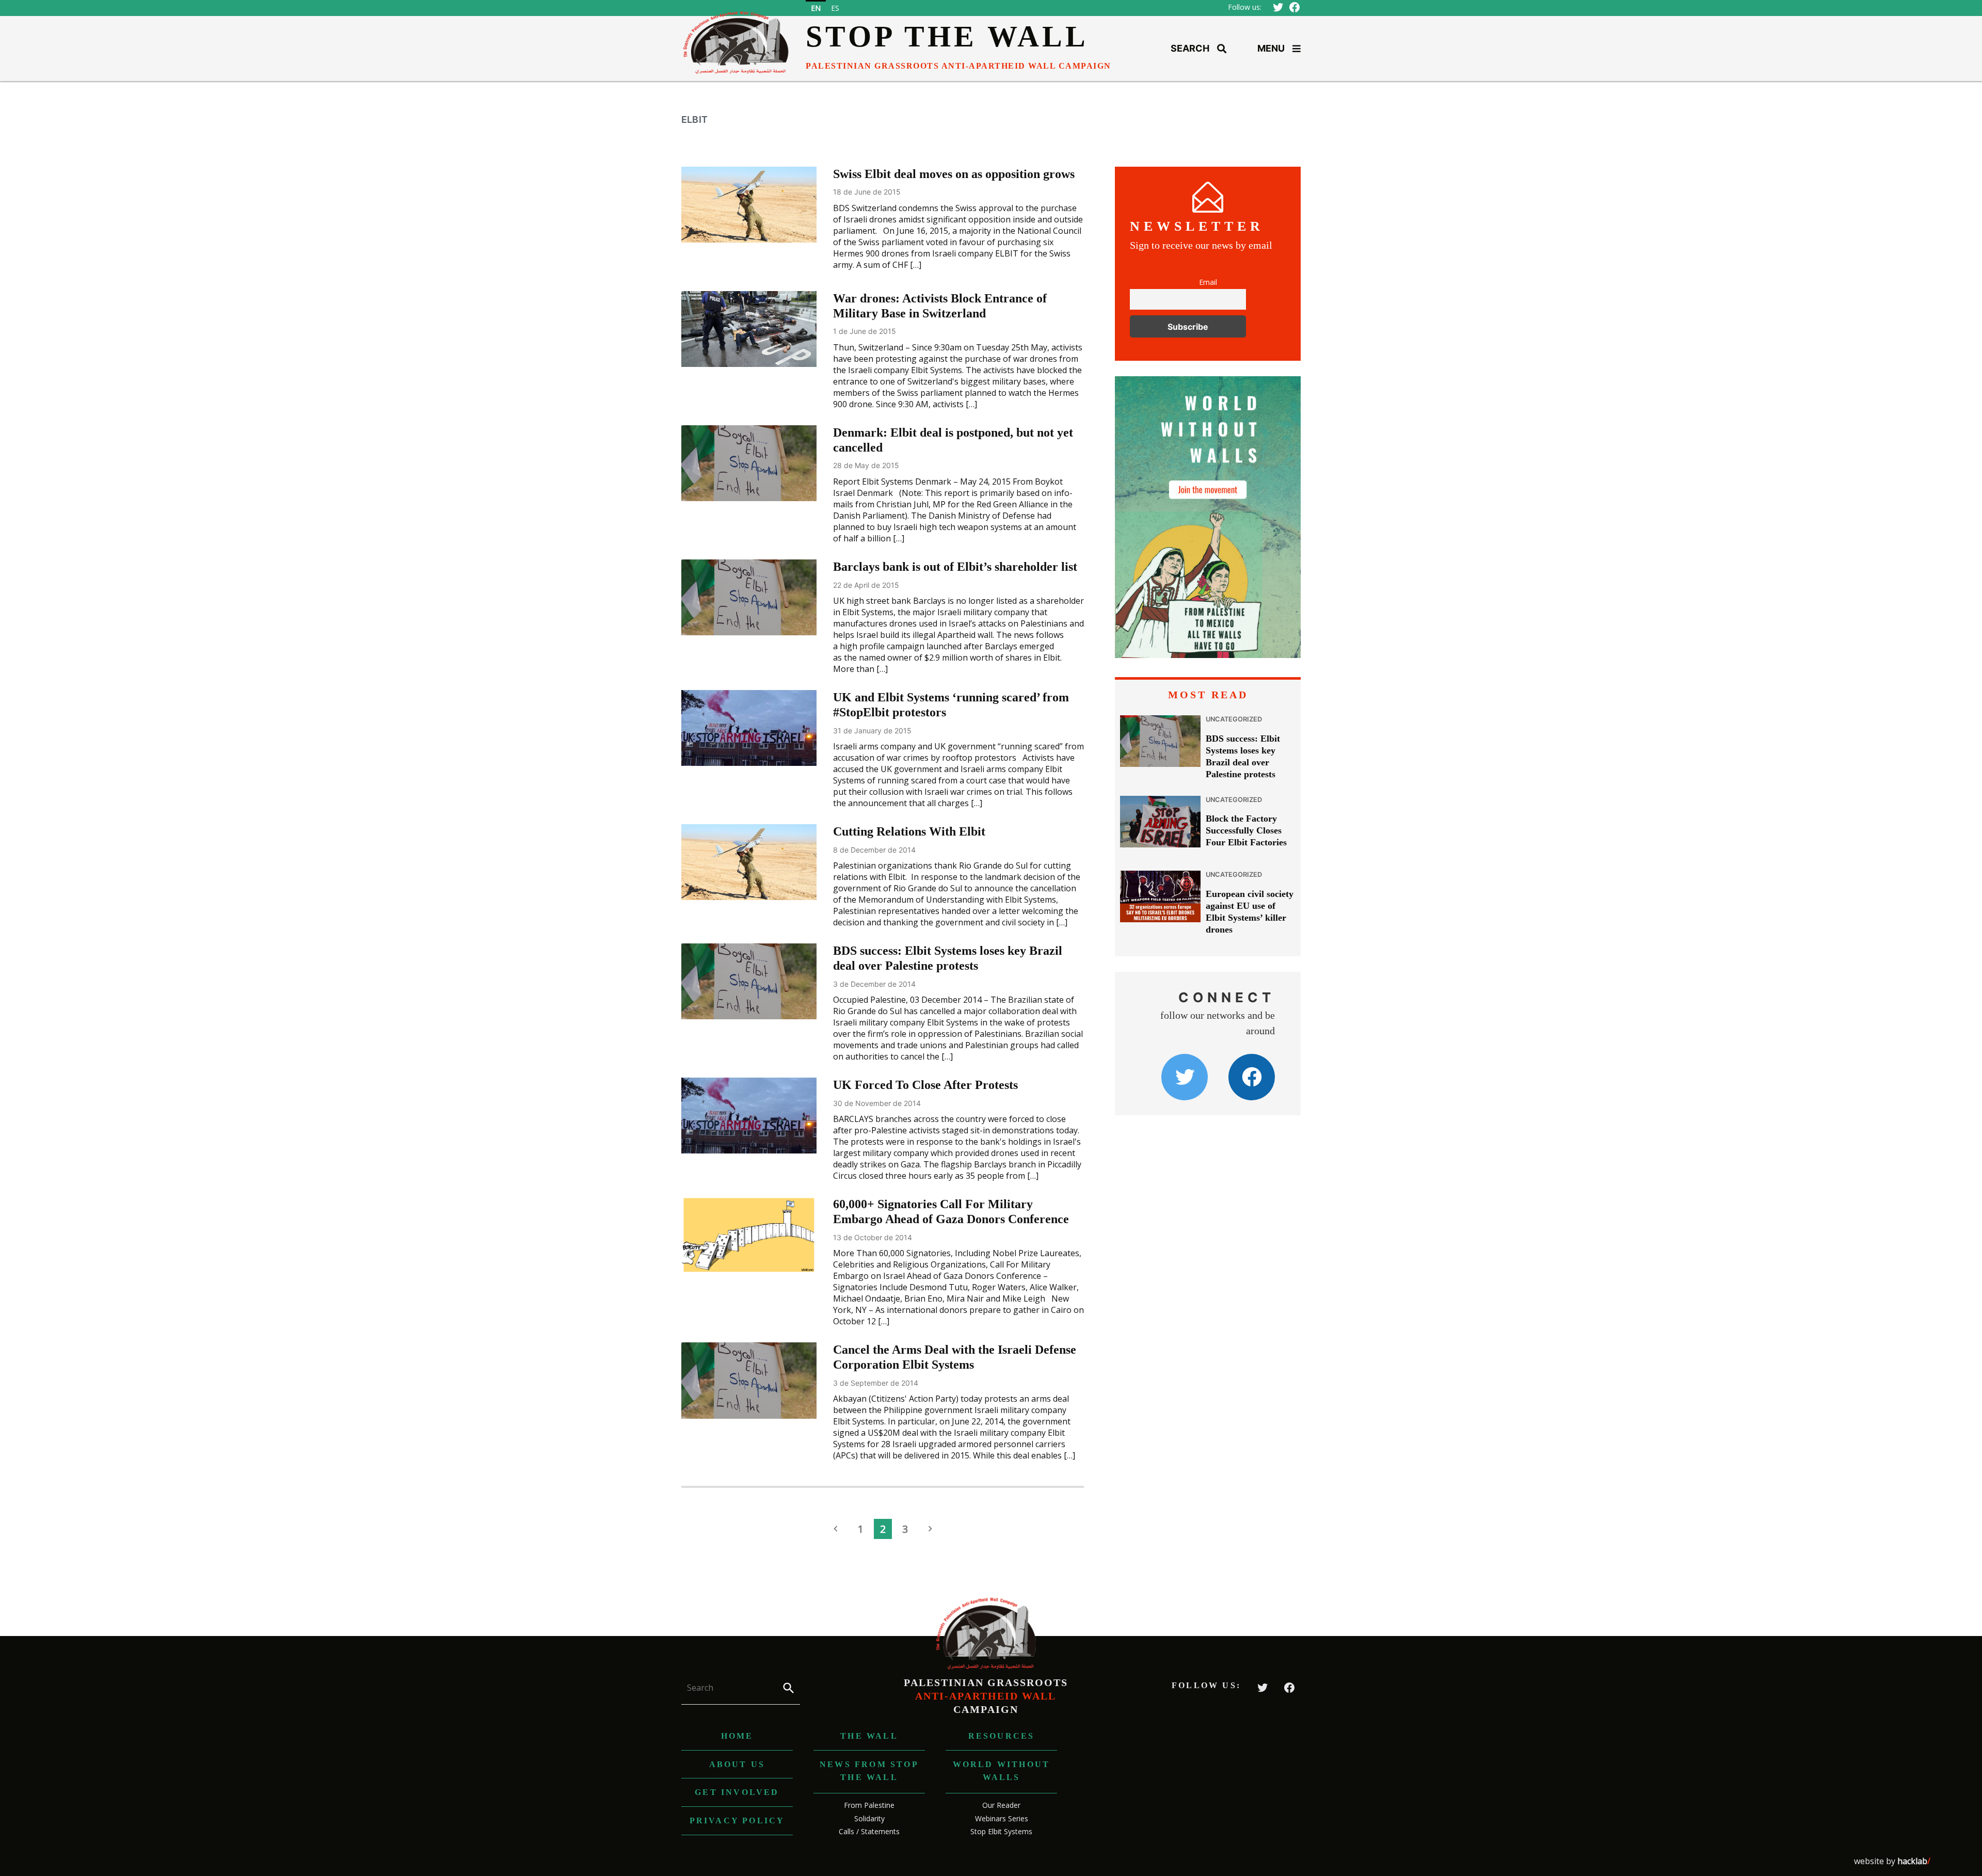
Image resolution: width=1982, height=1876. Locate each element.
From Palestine (869, 1805)
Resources (1002, 1736)
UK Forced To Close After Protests (925, 1085)
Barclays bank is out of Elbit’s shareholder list (955, 567)
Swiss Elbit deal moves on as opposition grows (954, 174)
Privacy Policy (737, 1821)
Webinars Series (1002, 1818)
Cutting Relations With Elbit (909, 831)
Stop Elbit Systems (1001, 1831)
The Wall (869, 1736)
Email (1208, 282)
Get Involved (737, 1792)
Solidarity (869, 1818)
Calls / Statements (869, 1831)
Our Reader (1001, 1805)
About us (737, 1764)
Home (737, 1736)
